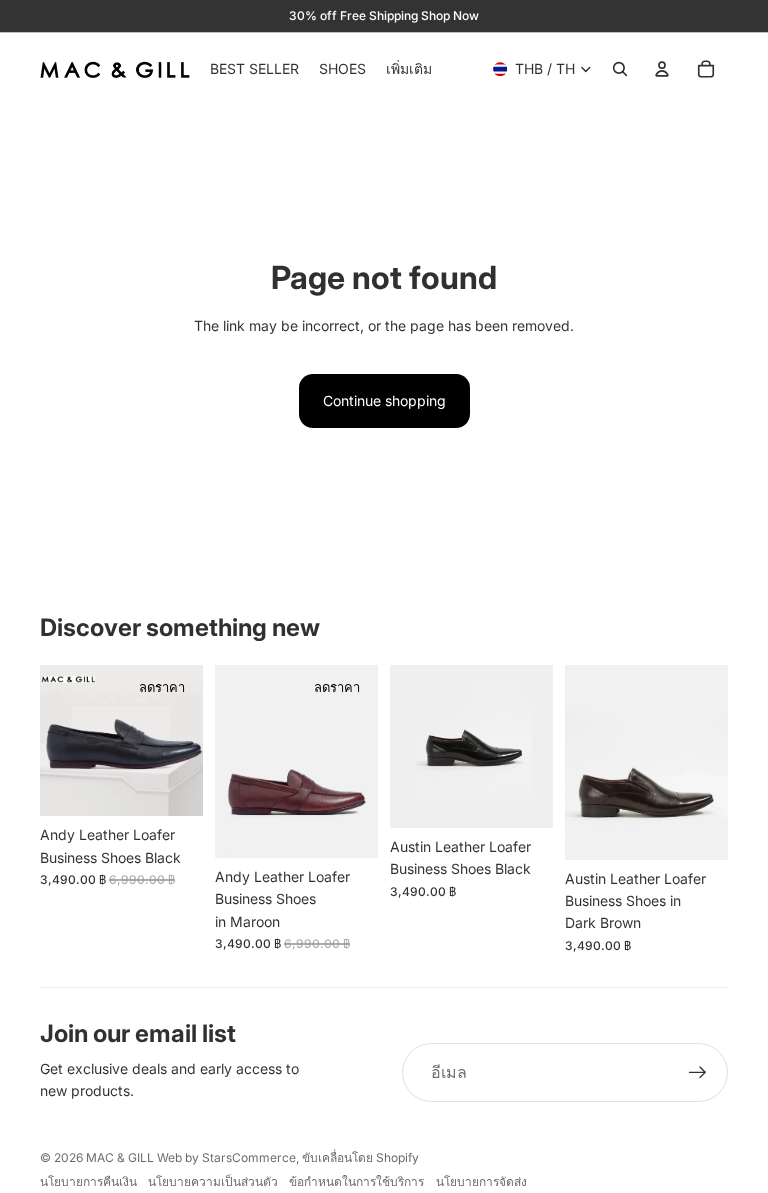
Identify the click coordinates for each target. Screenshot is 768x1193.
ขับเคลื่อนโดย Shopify (360, 1157)
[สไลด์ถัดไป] (187, 741)
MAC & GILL (120, 1157)
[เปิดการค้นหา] (620, 69)
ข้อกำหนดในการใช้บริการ (356, 1181)
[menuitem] (409, 69)
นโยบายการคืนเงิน (88, 1181)
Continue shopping (384, 400)
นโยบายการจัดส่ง (481, 1181)
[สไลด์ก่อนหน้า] (55, 741)
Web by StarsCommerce (225, 1157)
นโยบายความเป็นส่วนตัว (213, 1181)
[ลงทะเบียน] (698, 1073)
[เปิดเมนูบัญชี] (662, 69)
